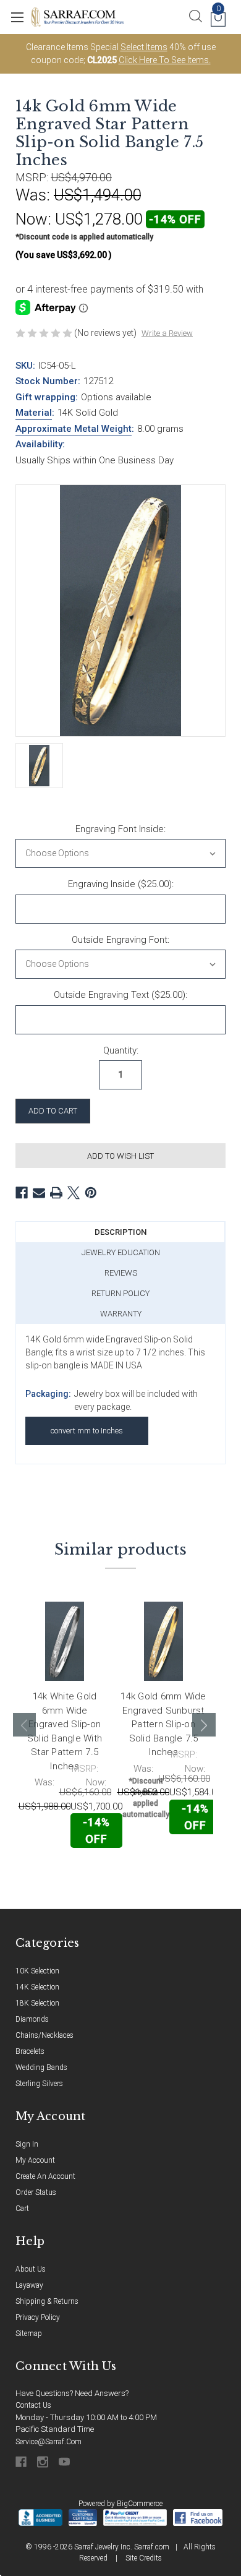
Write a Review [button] (167, 333)
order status (36, 2192)
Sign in (27, 2144)
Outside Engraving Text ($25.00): (120, 995)
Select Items (144, 47)
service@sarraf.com (49, 2442)
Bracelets (30, 2051)
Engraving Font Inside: (120, 829)
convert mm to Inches (87, 1431)
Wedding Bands (41, 2067)
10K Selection (37, 1971)
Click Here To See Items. (165, 60)
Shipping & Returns (47, 2301)
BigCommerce (140, 2504)
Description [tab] (120, 1232)
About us (31, 2269)
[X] (74, 1193)
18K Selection (37, 2003)
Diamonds (32, 2019)
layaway (29, 2285)
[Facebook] (22, 1193)
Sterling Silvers (39, 2084)
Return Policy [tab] (120, 1293)
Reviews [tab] (121, 1273)
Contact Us (33, 2405)
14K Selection (37, 1987)
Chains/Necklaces (44, 2035)
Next (204, 1725)
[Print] (56, 1193)
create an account (45, 2176)
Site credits (144, 2558)
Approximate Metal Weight (74, 429)
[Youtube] (65, 2462)
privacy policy (38, 2317)
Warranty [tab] (121, 1314)
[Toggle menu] (17, 17)
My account (35, 2160)
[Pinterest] (91, 1193)
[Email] (39, 1193)
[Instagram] (44, 2462)
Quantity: (121, 1050)
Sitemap (29, 2333)
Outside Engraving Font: (120, 940)
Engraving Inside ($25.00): (121, 884)
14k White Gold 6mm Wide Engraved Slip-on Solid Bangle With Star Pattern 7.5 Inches (65, 1731)
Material (34, 413)
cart (22, 2209)
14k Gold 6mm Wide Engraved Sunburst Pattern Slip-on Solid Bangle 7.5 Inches (163, 1724)
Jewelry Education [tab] (121, 1252)
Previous (25, 1725)
